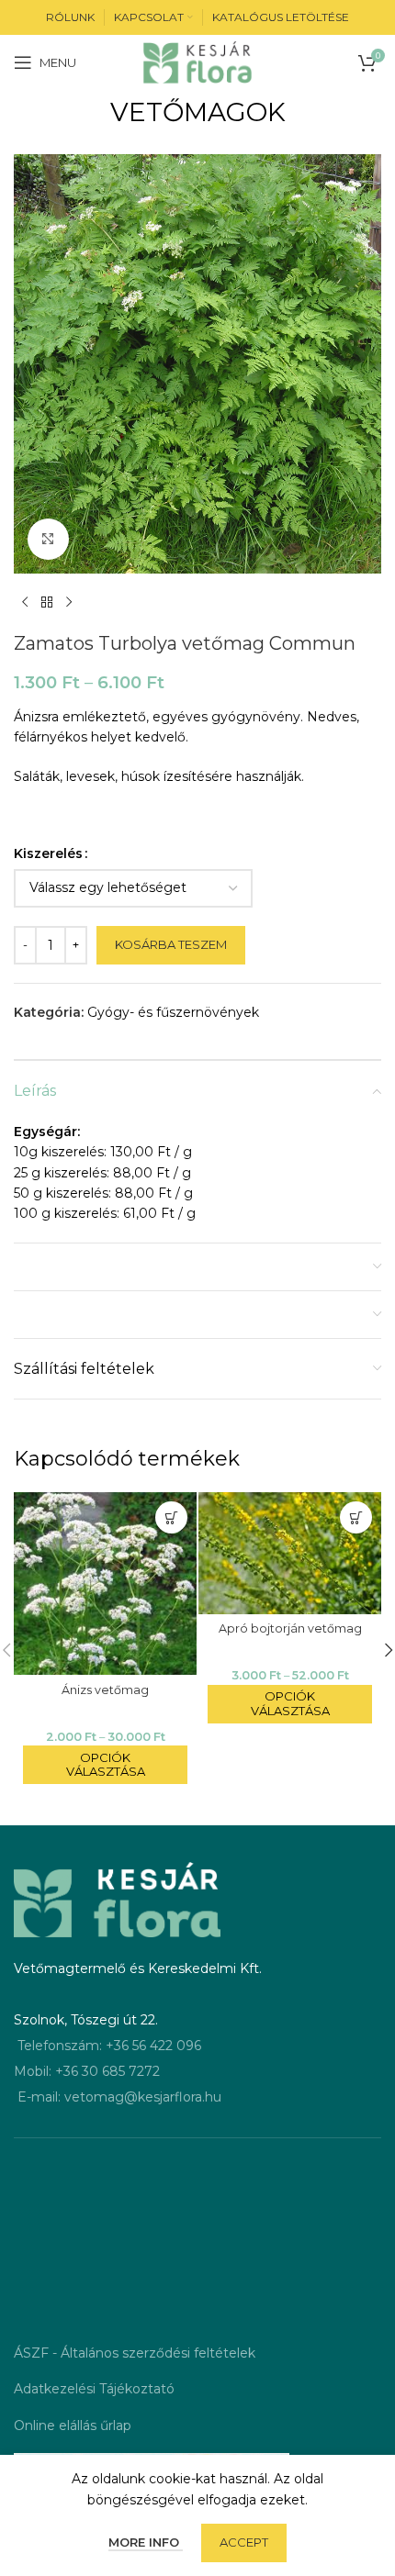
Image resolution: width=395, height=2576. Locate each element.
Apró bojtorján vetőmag (290, 1628)
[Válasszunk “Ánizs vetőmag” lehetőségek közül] (171, 1517)
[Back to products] (47, 603)
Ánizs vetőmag (105, 1690)
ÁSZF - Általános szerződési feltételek (135, 2353)
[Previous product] (25, 603)
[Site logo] (198, 61)
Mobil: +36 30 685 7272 (87, 2071)
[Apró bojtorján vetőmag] (290, 1553)
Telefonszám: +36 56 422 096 (109, 2046)
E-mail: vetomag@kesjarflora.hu (119, 2097)
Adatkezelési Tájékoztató (94, 2389)
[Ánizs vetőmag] (105, 1584)
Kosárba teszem (171, 944)
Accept (244, 2542)
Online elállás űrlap (73, 2425)
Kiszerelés (48, 853)
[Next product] (69, 603)
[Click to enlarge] (48, 539)
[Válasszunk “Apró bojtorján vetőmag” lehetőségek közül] (356, 1517)
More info (146, 2542)
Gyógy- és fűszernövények (173, 1012)
